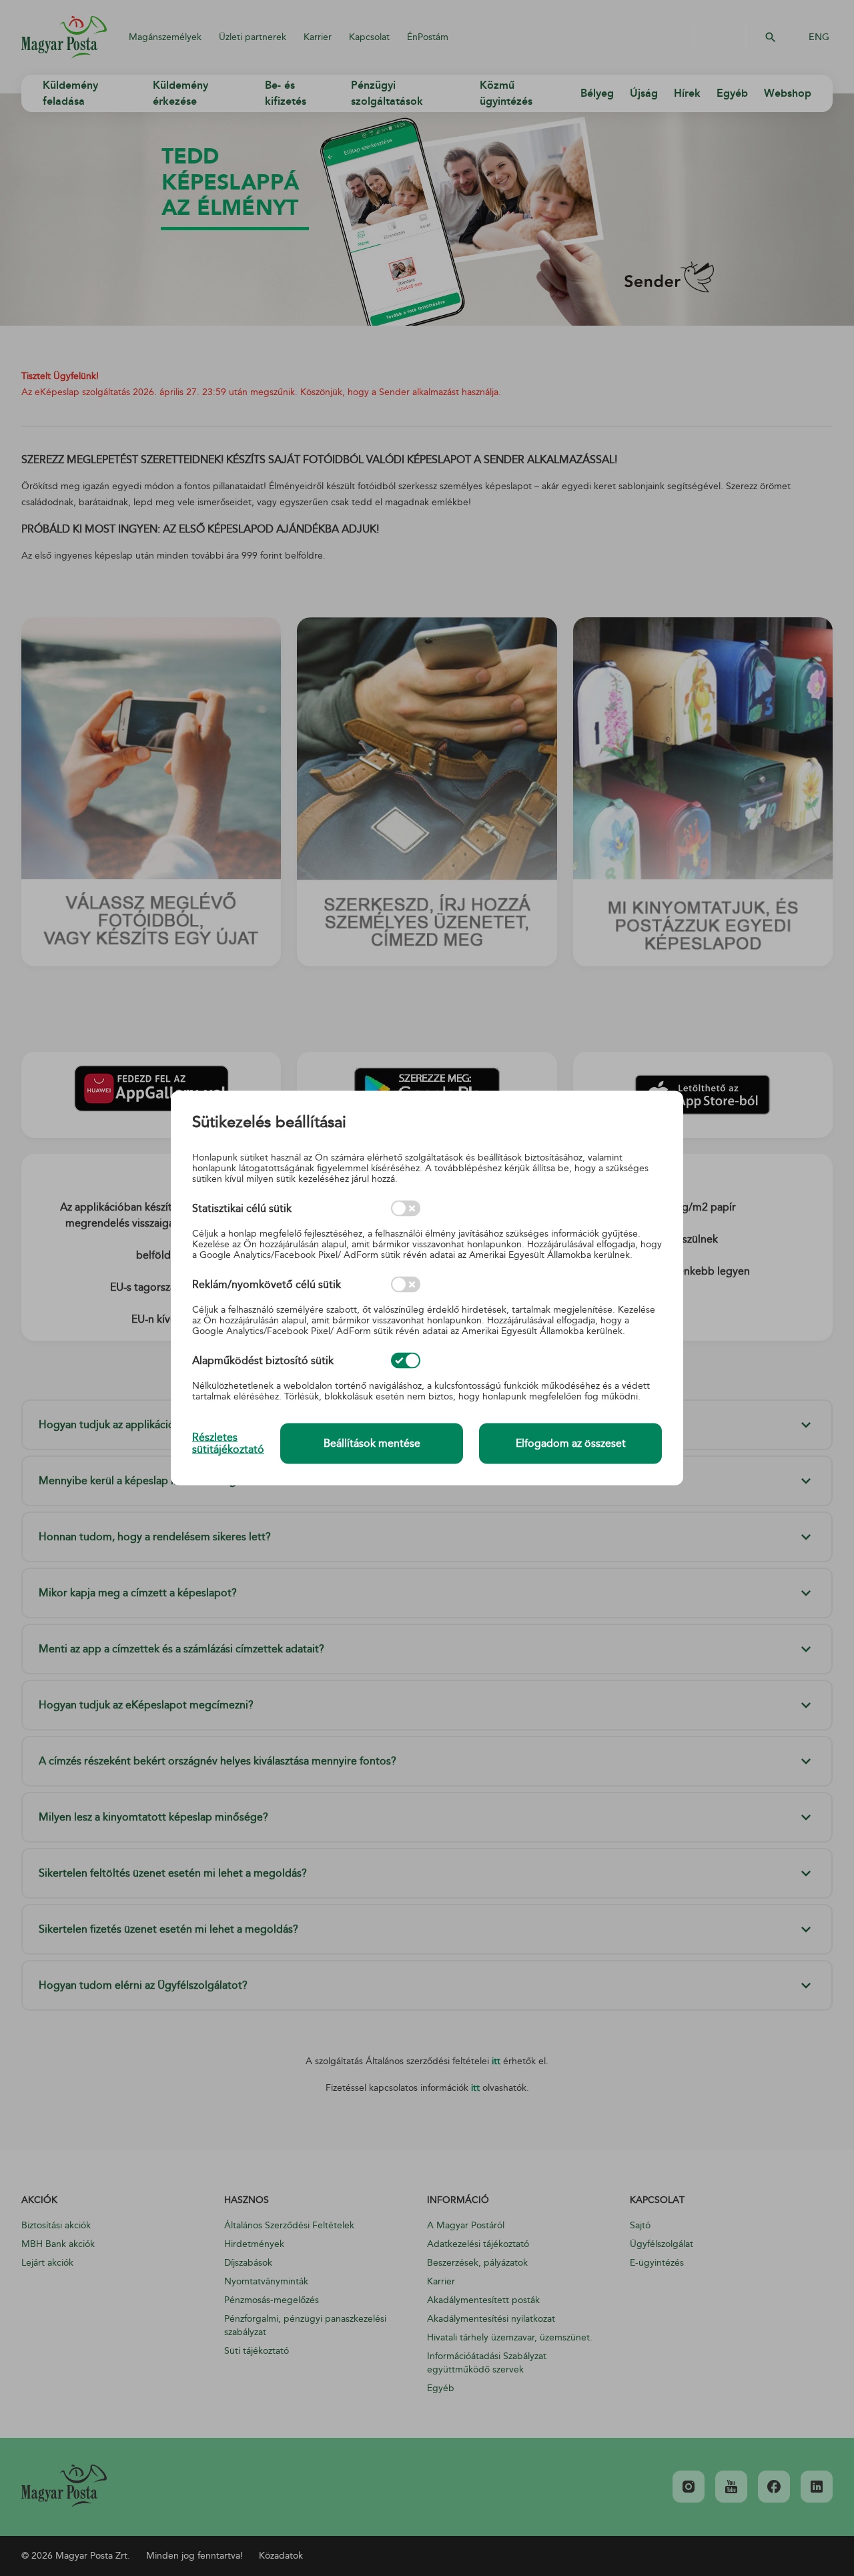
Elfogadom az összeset (571, 1443)
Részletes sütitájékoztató (228, 1443)
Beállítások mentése (372, 1443)
